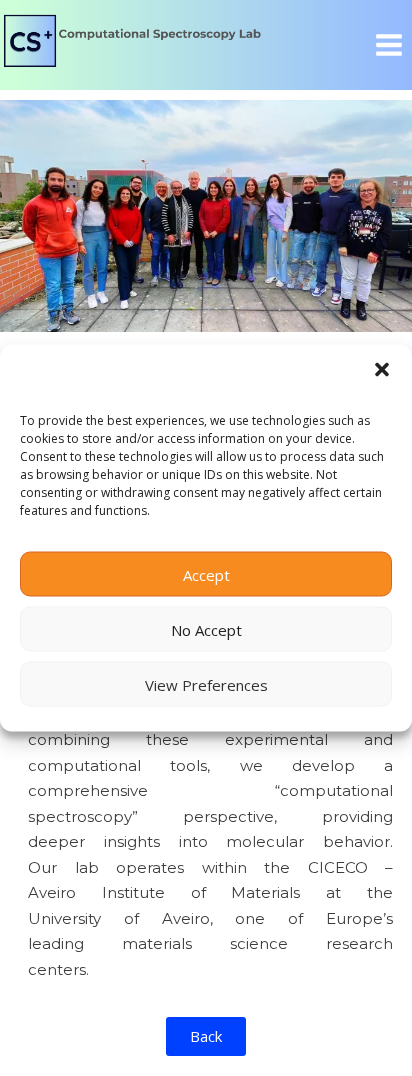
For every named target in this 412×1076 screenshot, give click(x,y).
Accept (206, 574)
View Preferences (206, 684)
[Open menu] (388, 44)
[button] (382, 370)
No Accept (206, 629)
